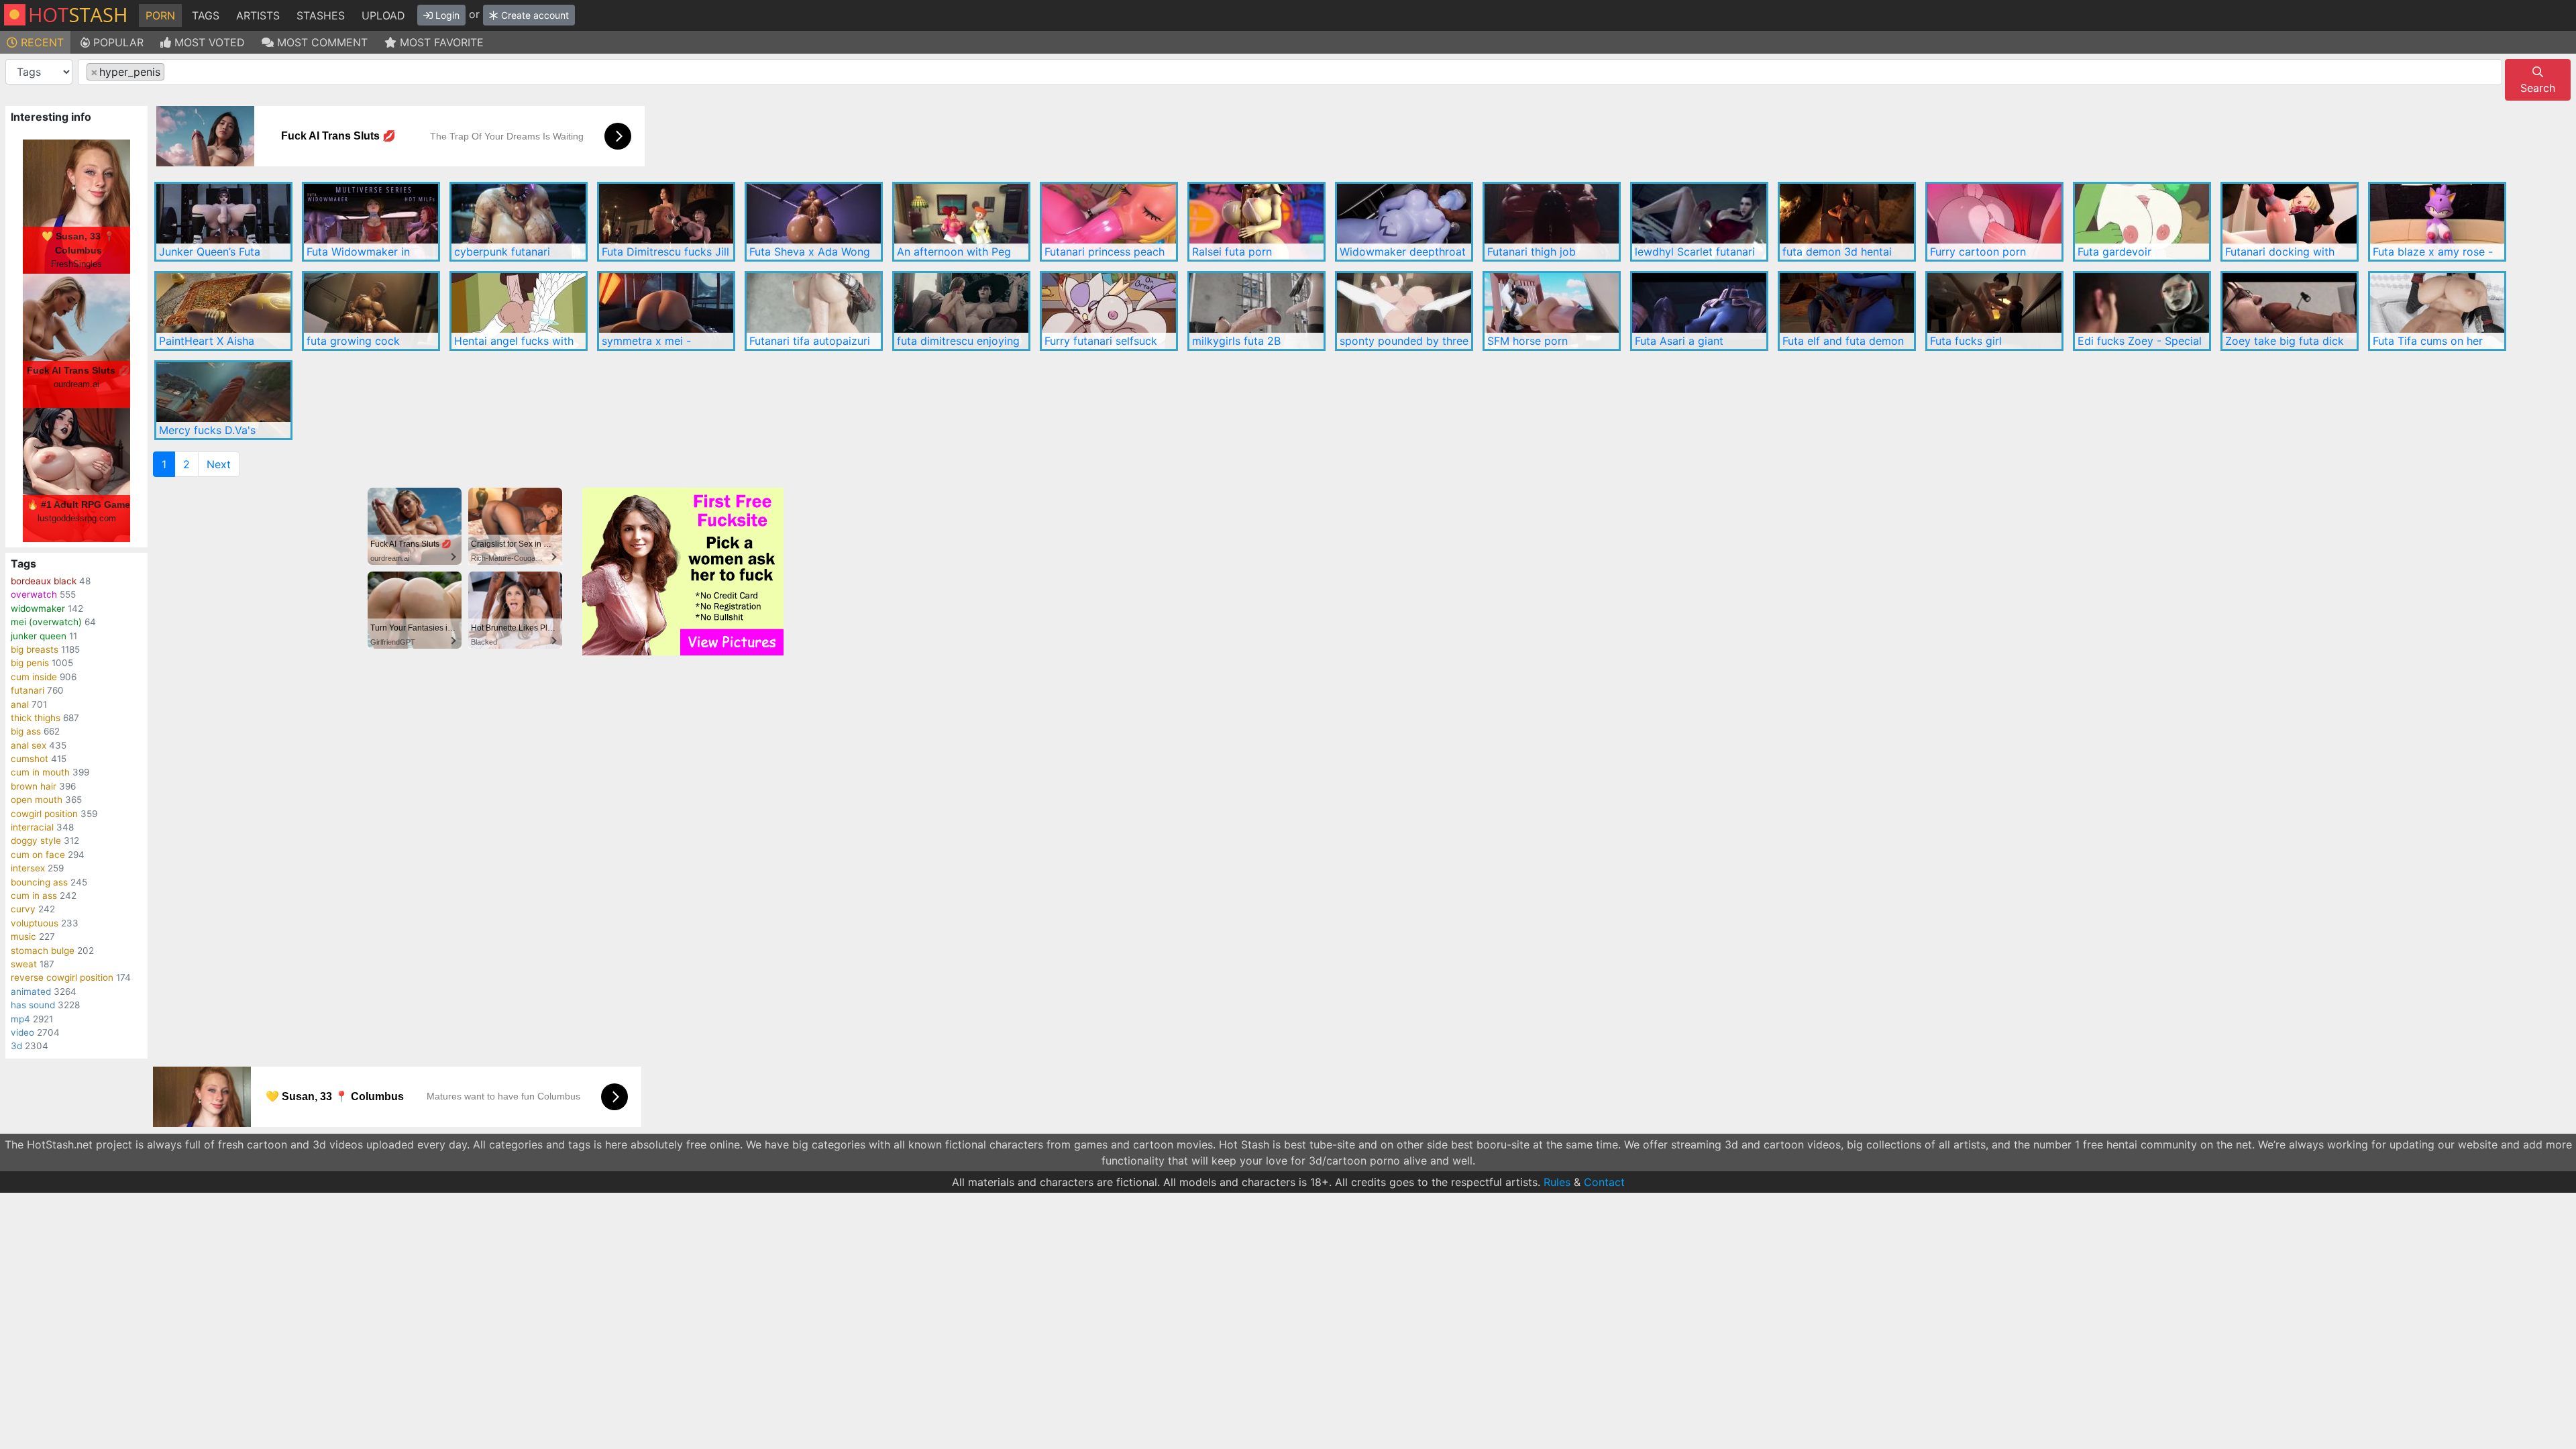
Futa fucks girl (1966, 341)
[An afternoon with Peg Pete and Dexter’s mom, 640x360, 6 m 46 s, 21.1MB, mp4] (961, 222)
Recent (41, 42)
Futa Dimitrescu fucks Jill (665, 252)
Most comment (321, 42)
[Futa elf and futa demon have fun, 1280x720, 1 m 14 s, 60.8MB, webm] (1847, 311)
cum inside (34, 677)
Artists (258, 15)
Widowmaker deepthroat (1403, 252)
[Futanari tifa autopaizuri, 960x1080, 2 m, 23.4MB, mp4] (814, 311)
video (22, 1032)
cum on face (38, 855)
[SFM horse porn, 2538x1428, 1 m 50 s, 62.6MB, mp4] (1552, 311)
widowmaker (38, 608)
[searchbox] (172, 72)
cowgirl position (44, 814)
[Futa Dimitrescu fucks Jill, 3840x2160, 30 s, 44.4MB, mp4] (666, 222)
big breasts (35, 649)
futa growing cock (353, 341)
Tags (206, 15)
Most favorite (440, 42)
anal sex (29, 745)
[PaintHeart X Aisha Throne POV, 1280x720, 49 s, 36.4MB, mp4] (223, 311)
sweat (24, 964)
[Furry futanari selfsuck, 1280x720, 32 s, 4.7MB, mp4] (1109, 311)
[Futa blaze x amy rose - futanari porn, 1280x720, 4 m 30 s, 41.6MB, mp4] (2437, 222)
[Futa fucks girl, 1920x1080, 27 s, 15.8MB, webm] (1994, 311)
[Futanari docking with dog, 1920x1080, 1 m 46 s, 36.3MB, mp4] (2290, 222)
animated (31, 991)
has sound (33, 1005)
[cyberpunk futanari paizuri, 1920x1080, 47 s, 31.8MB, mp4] (519, 222)
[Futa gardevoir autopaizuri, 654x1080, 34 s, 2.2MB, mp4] (2142, 222)
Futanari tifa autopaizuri (810, 341)
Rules (1557, 1182)
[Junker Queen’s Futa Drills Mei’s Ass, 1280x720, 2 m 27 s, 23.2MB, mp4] (223, 222)
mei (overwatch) (46, 622)
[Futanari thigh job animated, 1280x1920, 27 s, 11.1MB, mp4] (1552, 222)
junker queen (39, 636)
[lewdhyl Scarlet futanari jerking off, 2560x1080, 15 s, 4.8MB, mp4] (1699, 222)
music (23, 936)
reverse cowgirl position (62, 977)
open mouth (37, 800)
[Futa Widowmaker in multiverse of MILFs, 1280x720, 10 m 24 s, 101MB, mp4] (371, 222)
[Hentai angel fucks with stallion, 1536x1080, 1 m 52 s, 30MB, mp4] (519, 311)
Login (446, 15)
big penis (30, 663)
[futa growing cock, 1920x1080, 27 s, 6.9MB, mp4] (371, 311)
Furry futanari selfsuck (1101, 341)
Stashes (321, 15)
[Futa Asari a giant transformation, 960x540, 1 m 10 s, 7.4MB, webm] (1699, 311)
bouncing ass (39, 882)
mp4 (20, 1019)
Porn (160, 15)
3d (16, 1046)
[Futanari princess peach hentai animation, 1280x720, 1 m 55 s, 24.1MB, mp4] (1109, 222)
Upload (383, 15)
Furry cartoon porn (1978, 252)
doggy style (36, 841)
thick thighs (36, 718)
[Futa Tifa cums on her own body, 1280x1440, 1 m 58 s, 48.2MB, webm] (2437, 311)
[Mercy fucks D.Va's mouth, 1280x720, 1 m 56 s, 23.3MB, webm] (223, 400)
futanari (28, 690)
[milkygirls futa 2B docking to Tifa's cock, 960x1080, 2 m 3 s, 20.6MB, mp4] (1256, 311)
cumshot (30, 759)
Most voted (208, 42)
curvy (23, 909)
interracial (32, 827)
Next (219, 464)
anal (20, 704)
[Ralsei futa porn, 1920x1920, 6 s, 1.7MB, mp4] (1256, 222)
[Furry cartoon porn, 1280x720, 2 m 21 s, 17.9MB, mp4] (1994, 222)
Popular (117, 42)
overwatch (34, 594)
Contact (1604, 1182)
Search (2538, 88)
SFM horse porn (1527, 341)
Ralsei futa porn (1232, 252)
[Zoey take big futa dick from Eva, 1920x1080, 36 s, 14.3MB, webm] (2290, 311)
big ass (26, 731)
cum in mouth (40, 772)
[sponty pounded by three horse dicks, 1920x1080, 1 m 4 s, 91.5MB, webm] (1404, 311)
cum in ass (34, 896)
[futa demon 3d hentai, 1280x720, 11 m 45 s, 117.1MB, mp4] (1847, 222)
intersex (28, 868)
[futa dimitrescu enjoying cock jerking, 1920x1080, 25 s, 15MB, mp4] (961, 311)
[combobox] (1290, 72)
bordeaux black (44, 581)
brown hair (34, 786)
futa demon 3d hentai (1837, 252)
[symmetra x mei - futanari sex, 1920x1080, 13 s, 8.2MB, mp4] (666, 311)
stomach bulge (43, 951)
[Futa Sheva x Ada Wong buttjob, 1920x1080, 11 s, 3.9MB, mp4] (814, 222)
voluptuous (35, 923)
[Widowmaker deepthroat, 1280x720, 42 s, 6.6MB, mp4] (1404, 222)
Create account (534, 15)
